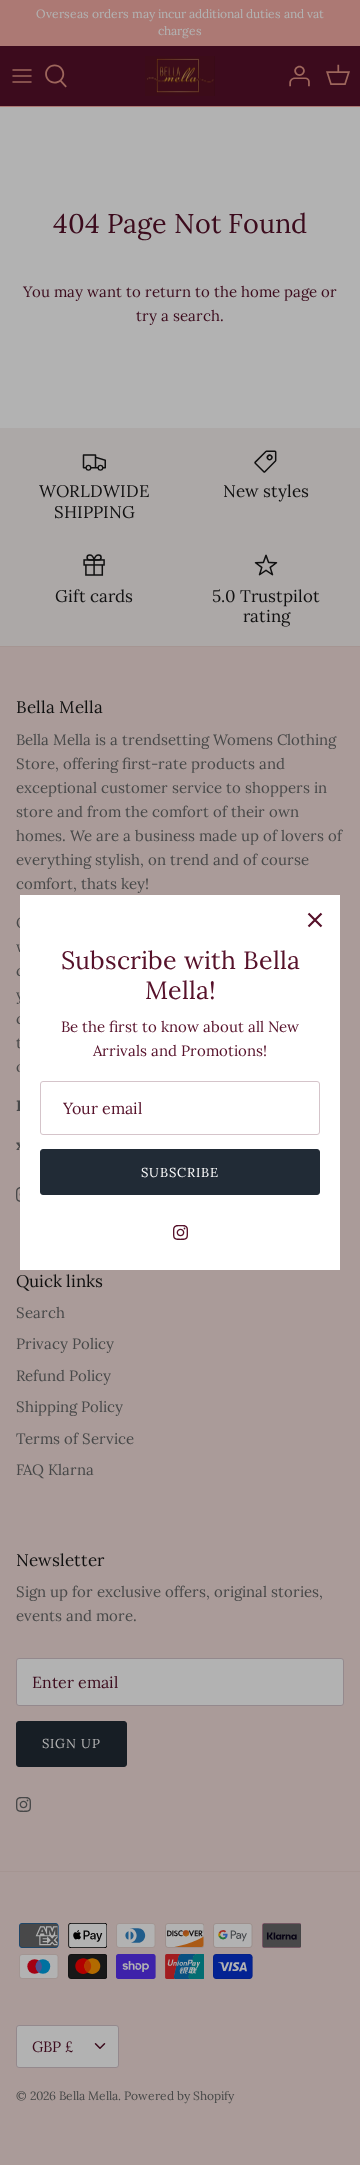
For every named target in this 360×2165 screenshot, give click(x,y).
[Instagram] (180, 1232)
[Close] (315, 920)
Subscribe (180, 1172)
